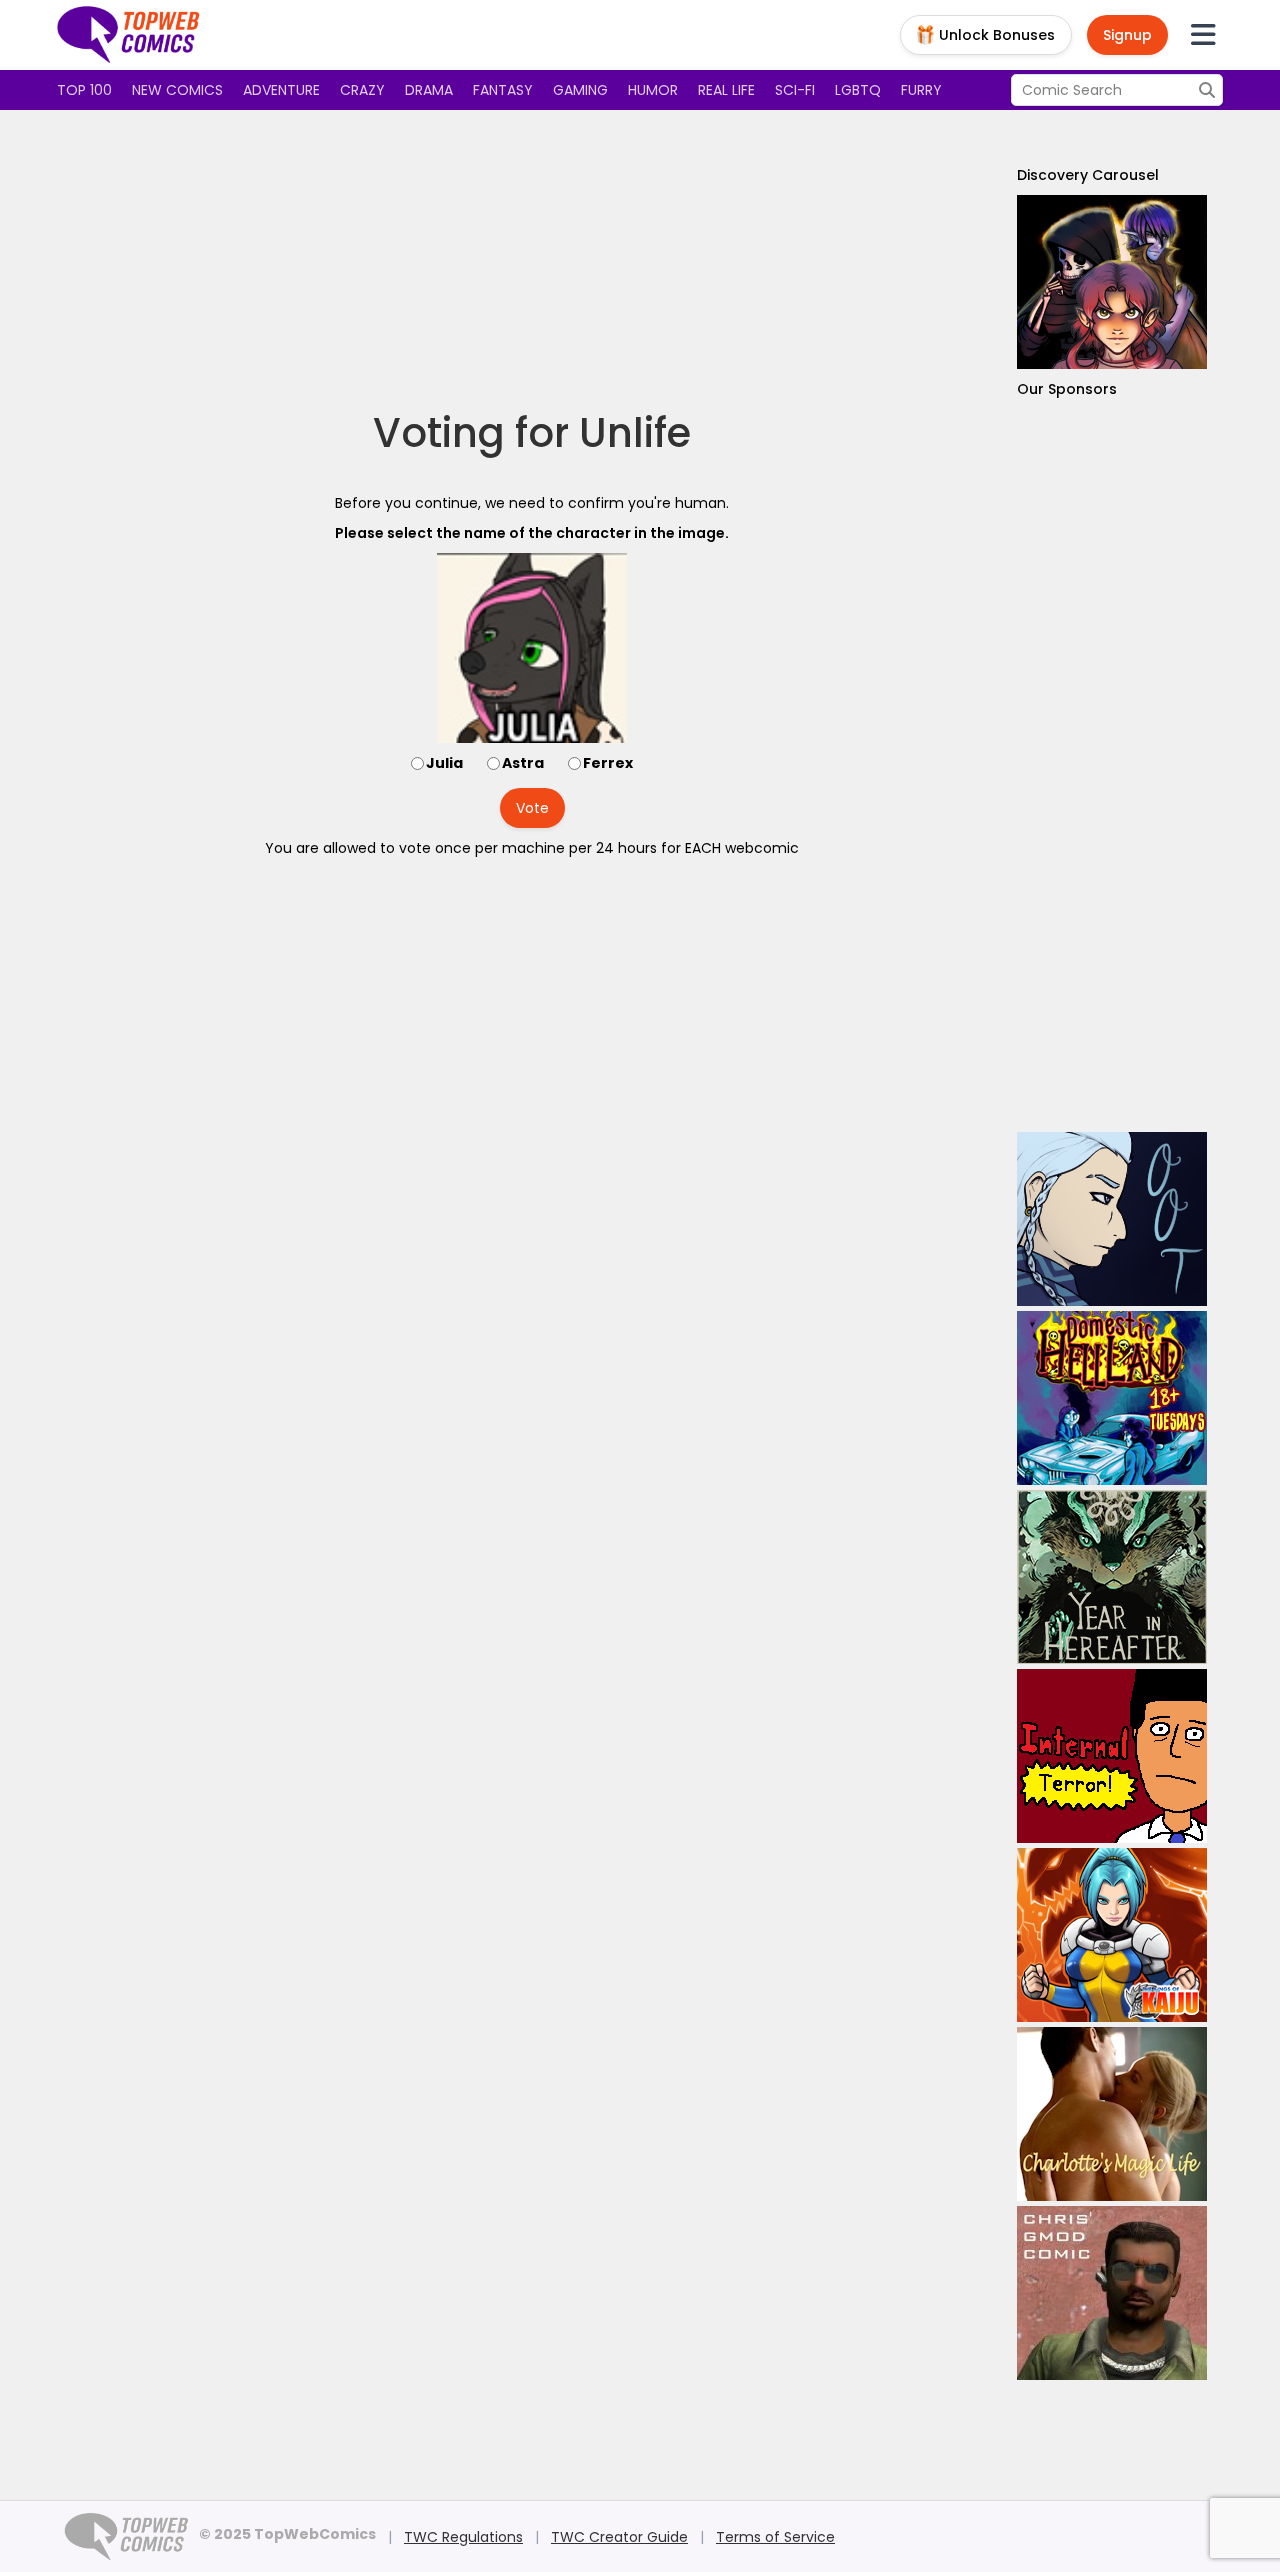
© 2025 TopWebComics (287, 2534)
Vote (532, 808)
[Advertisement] (532, 260)
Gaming (580, 90)
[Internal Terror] (1112, 1756)
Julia (444, 763)
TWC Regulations (463, 2537)
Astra (523, 763)
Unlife (635, 433)
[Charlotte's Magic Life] (1112, 2114)
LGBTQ (858, 90)
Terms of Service (775, 2537)
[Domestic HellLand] (1112, 1398)
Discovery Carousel (1088, 175)
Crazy (362, 90)
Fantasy (503, 90)
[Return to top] (129, 35)
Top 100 (84, 90)
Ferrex (608, 763)
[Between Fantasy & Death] (1112, 282)
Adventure (281, 90)
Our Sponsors (1067, 389)
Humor (653, 90)
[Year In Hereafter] (1112, 1577)
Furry (921, 90)
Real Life (726, 90)
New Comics (177, 90)
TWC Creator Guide (619, 2537)
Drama (429, 90)
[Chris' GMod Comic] (1112, 2293)
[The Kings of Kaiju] (1112, 1935)
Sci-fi (795, 90)
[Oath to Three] (1112, 1219)
